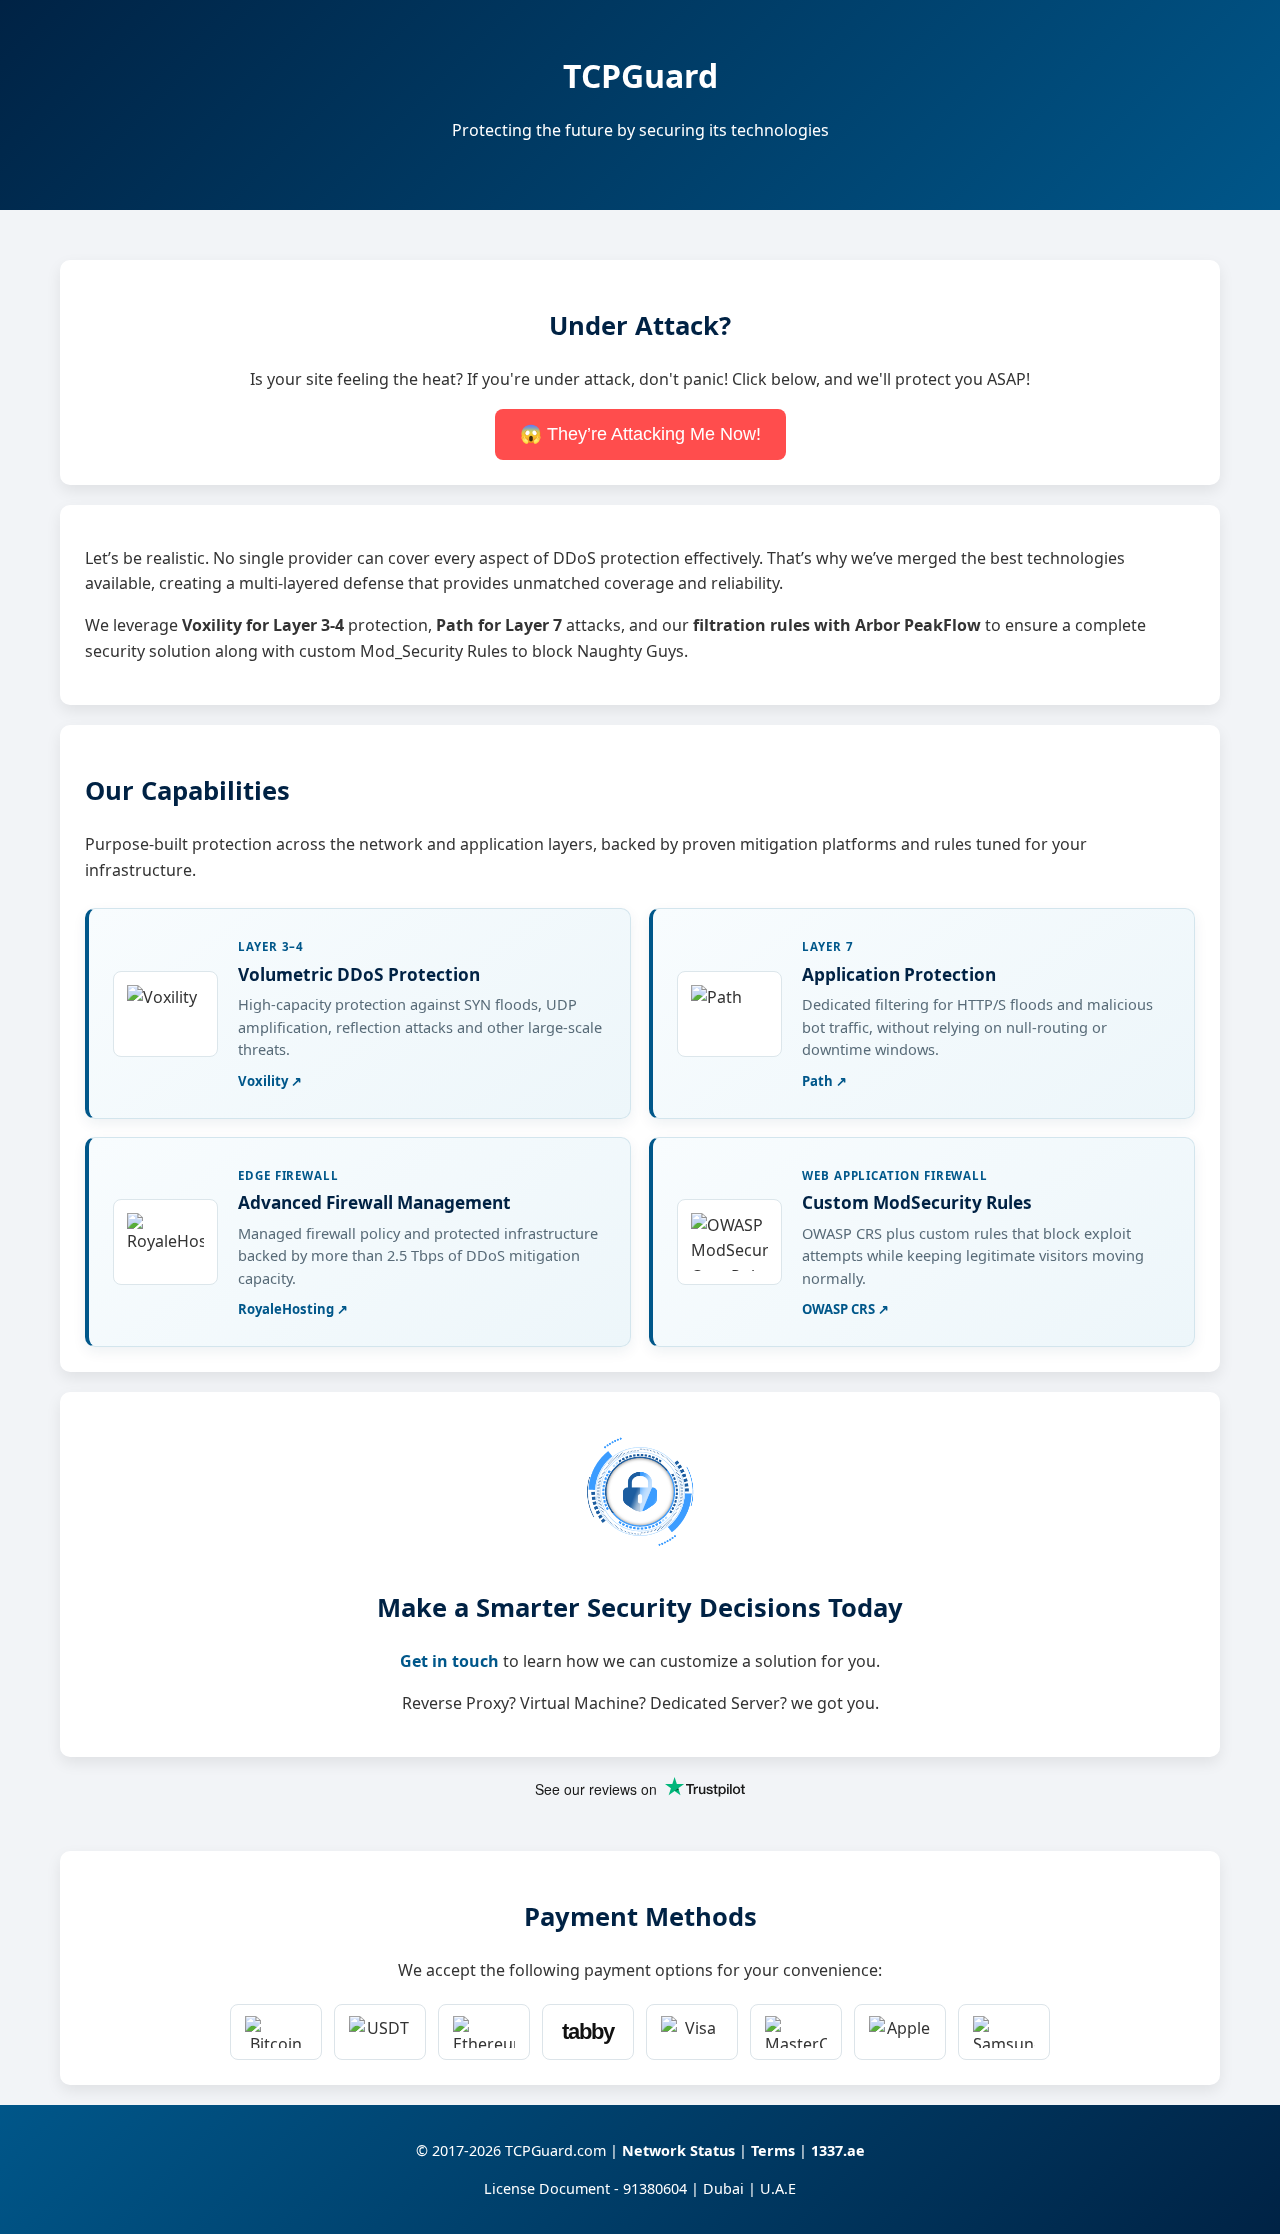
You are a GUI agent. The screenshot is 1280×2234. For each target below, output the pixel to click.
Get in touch (449, 1661)
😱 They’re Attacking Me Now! (640, 434)
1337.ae (838, 2150)
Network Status (678, 2150)
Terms (773, 2150)
